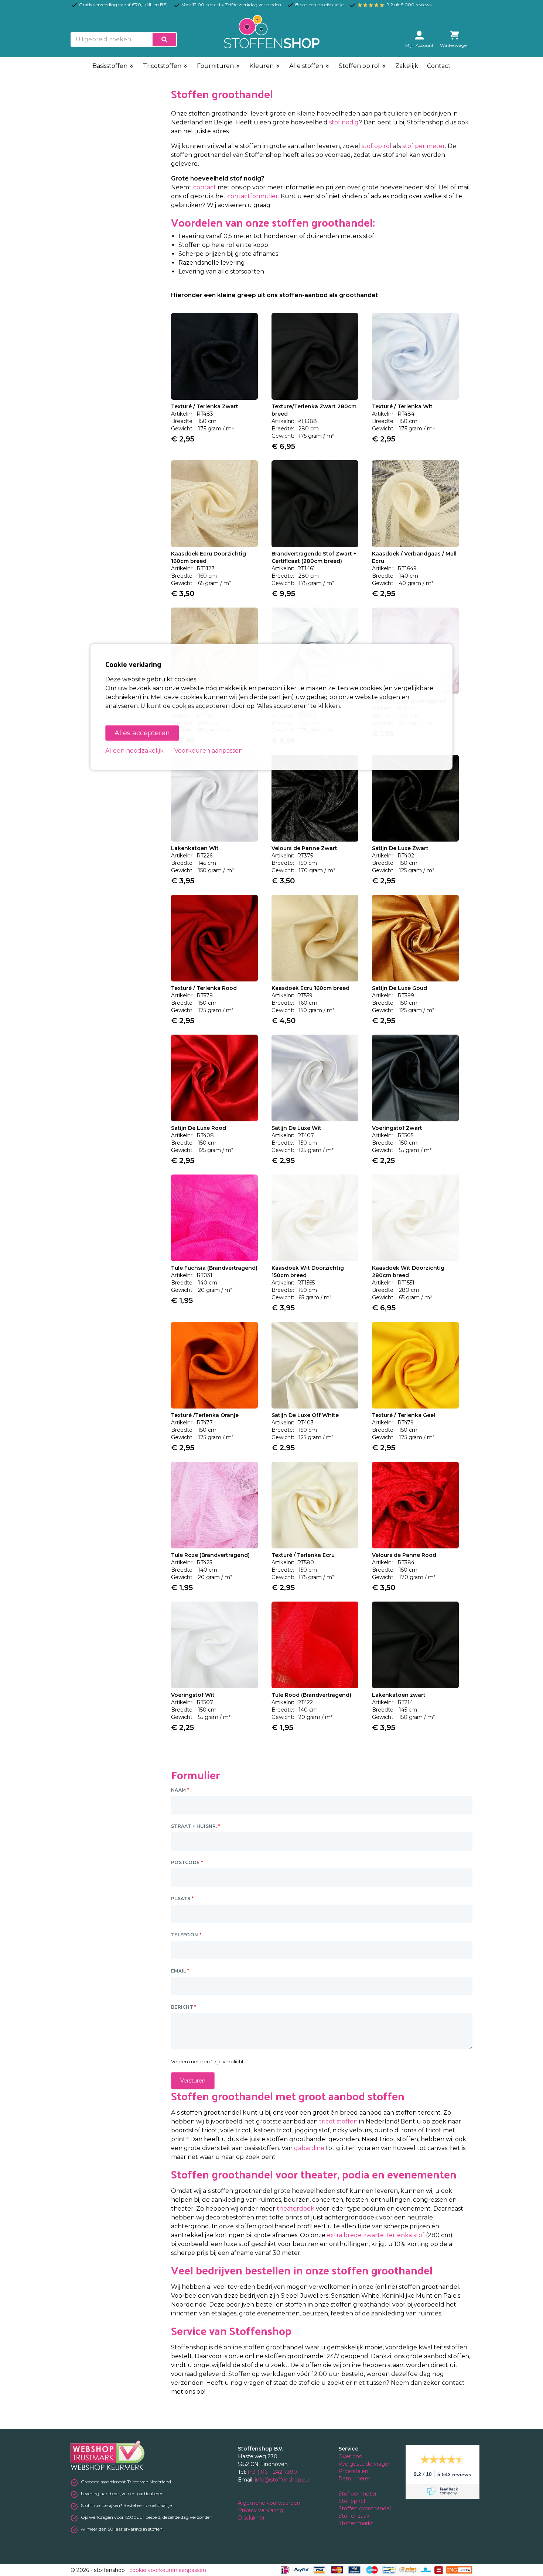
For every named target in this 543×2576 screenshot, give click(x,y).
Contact (439, 66)
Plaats (182, 1899)
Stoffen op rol (360, 66)
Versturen (193, 2081)
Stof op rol (352, 2501)
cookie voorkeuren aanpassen (168, 2570)
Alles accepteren (142, 733)
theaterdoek (296, 2209)
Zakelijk (407, 66)
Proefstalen (353, 2471)
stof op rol (377, 146)
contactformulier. (254, 196)
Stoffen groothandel (365, 2508)
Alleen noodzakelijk (134, 751)
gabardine (309, 2148)
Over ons (350, 2456)
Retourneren (355, 2479)
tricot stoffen (338, 2121)
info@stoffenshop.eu (282, 2480)
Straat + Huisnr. (196, 1826)
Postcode (187, 1862)
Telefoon (186, 1935)
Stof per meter (358, 2494)
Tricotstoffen (163, 66)
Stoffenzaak (355, 2516)
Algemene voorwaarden (270, 2503)
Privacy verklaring (261, 2510)
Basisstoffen (111, 66)
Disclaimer (252, 2518)
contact (205, 187)
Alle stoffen (307, 66)
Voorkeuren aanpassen (209, 751)
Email (180, 1971)
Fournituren (216, 66)
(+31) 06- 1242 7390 (272, 2472)
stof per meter (424, 146)
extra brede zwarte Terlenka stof (376, 2235)
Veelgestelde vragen (365, 2464)
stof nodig (344, 122)
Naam (180, 1790)
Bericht (184, 2007)
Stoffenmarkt (356, 2523)
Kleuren (262, 66)
